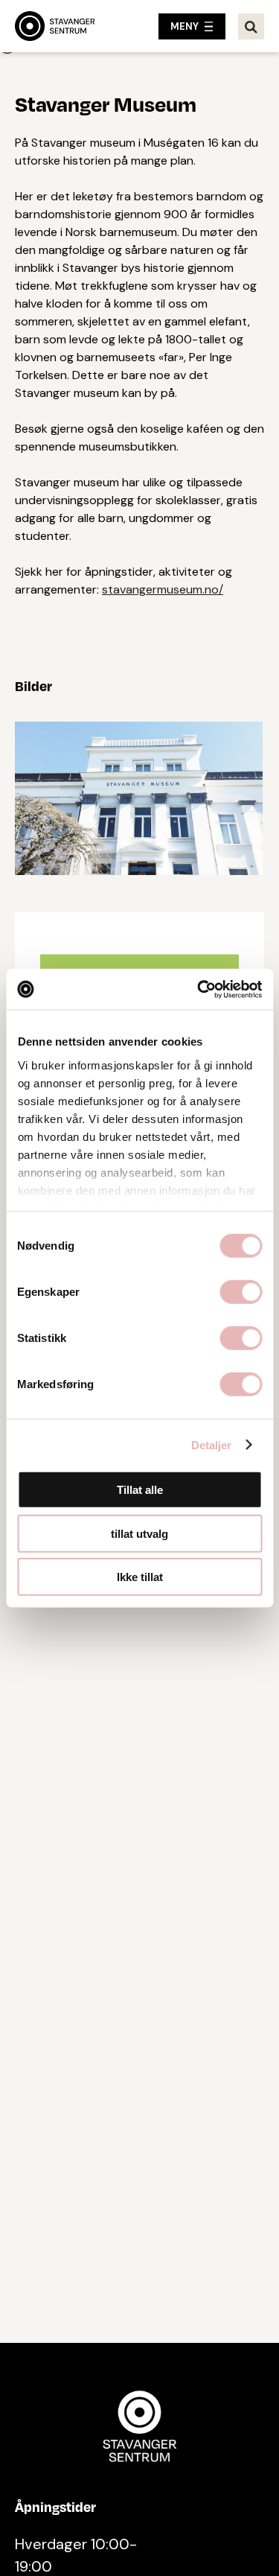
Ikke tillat (140, 1577)
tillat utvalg (139, 1533)
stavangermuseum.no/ (163, 589)
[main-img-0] (139, 795)
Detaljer (212, 1444)
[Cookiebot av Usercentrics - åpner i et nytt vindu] (199, 989)
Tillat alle (140, 1490)
